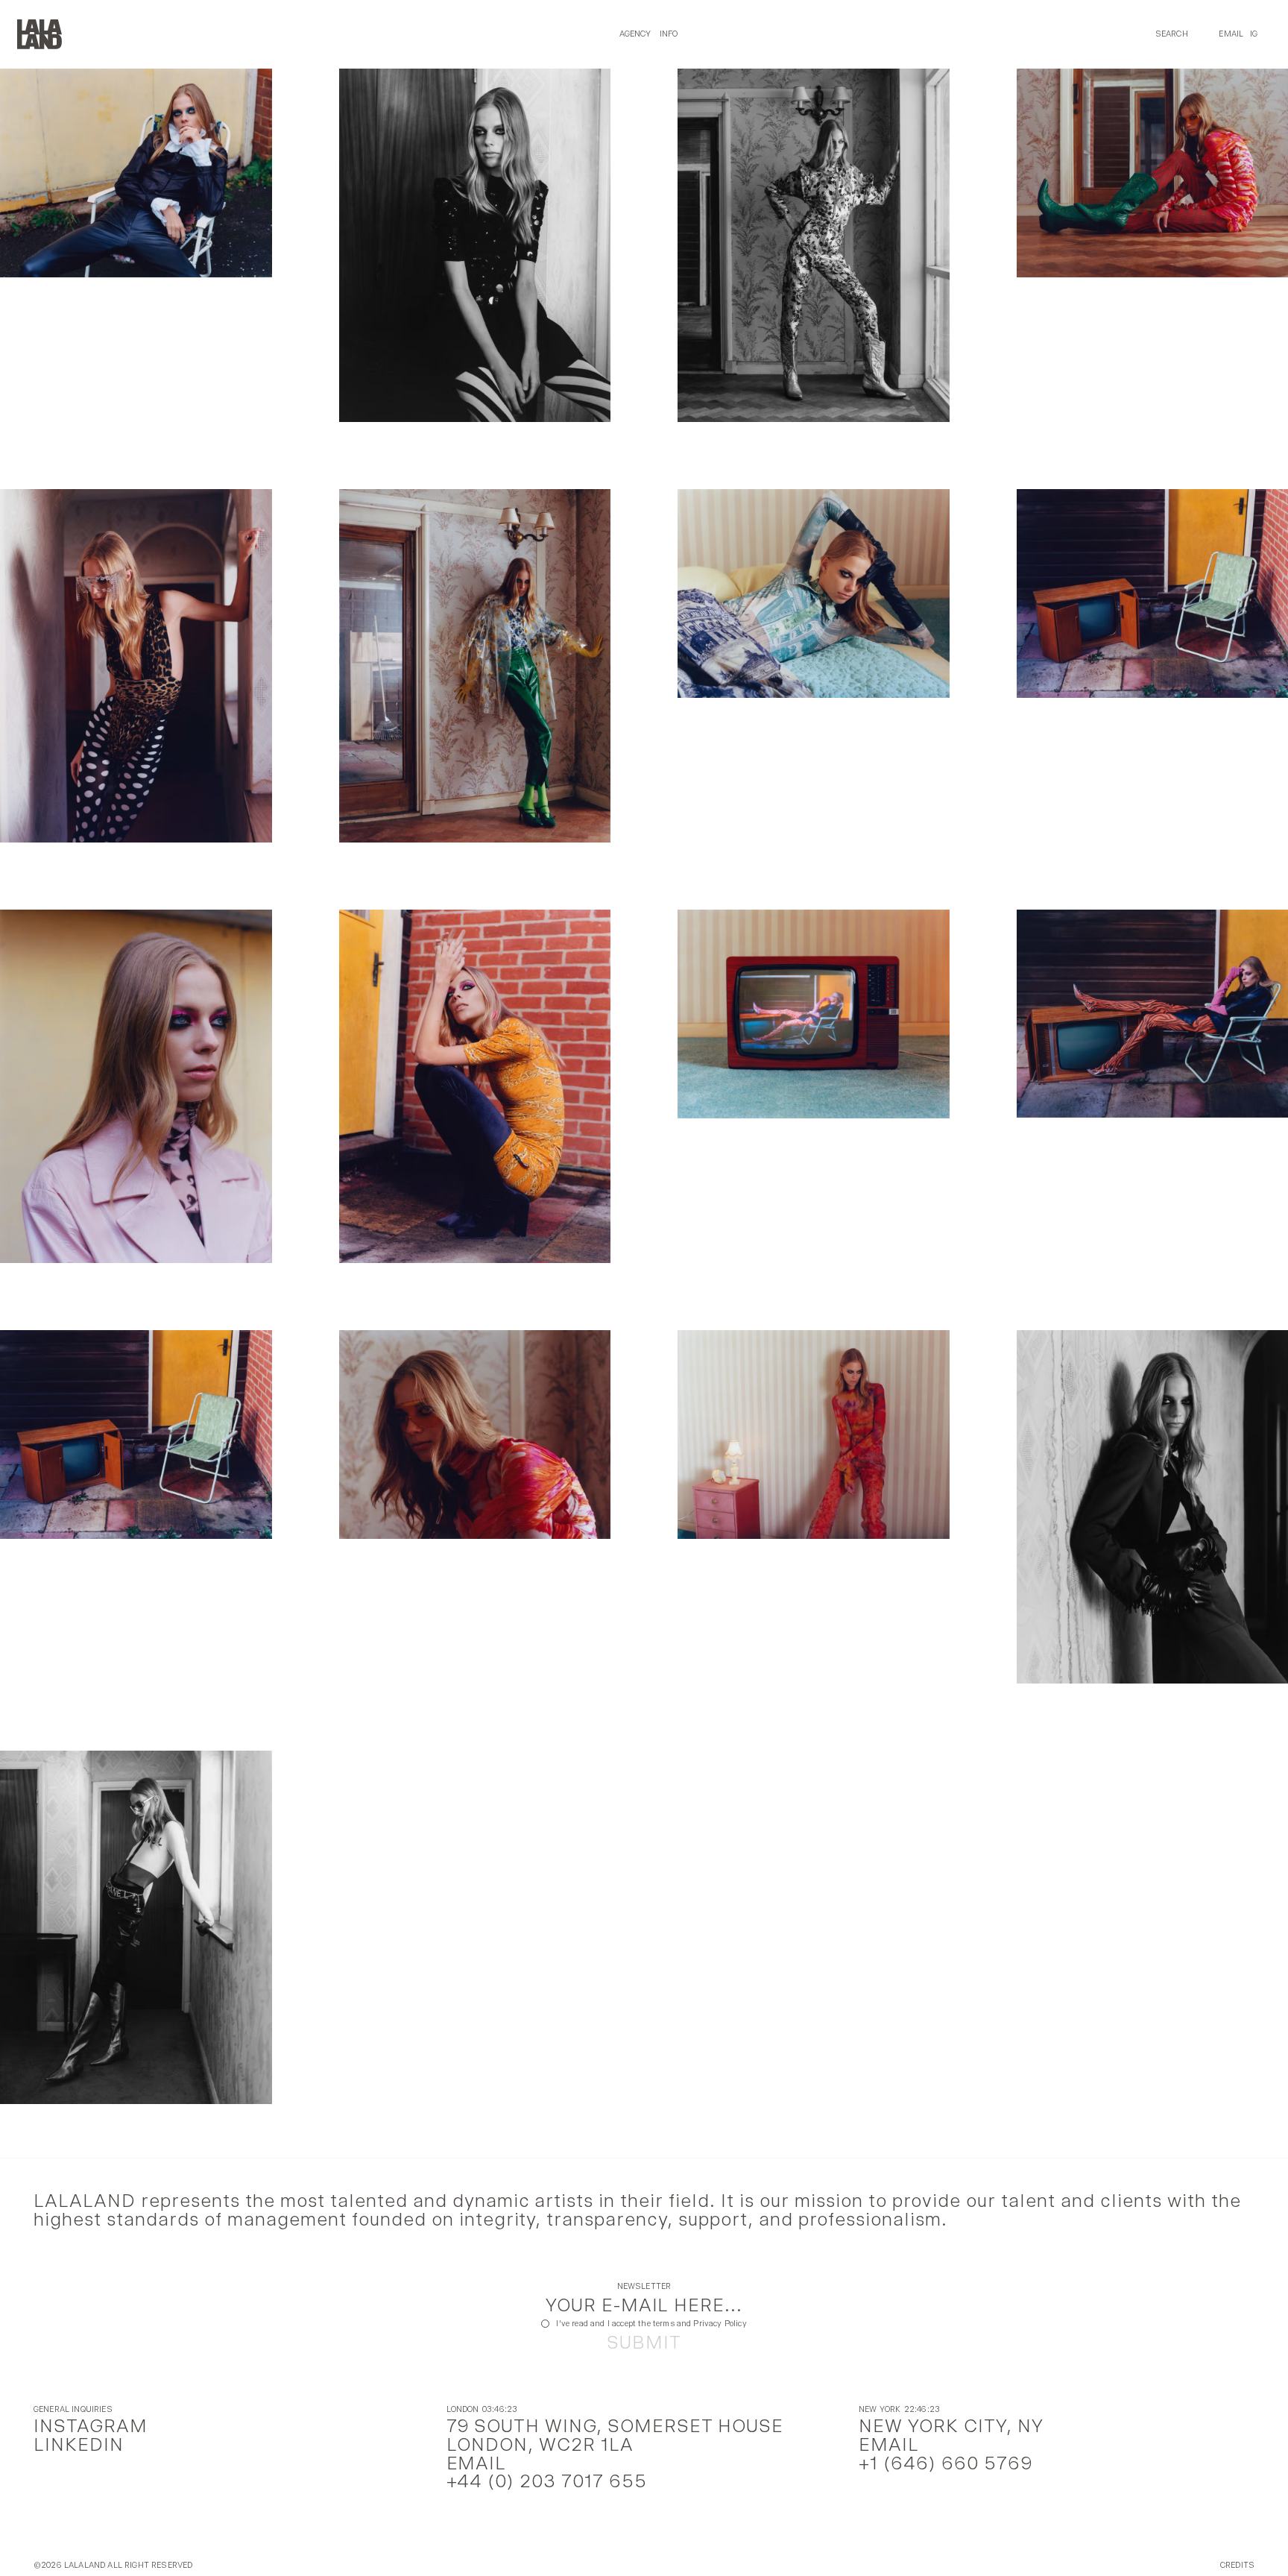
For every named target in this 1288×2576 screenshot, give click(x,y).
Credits (1237, 2566)
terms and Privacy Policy (700, 2324)
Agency (635, 34)
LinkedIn (79, 2444)
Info (669, 34)
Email (1231, 34)
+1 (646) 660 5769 (946, 2463)
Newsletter (644, 2287)
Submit (644, 2343)
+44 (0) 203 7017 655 (547, 2481)
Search (1172, 34)
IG (1254, 34)
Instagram (91, 2426)
